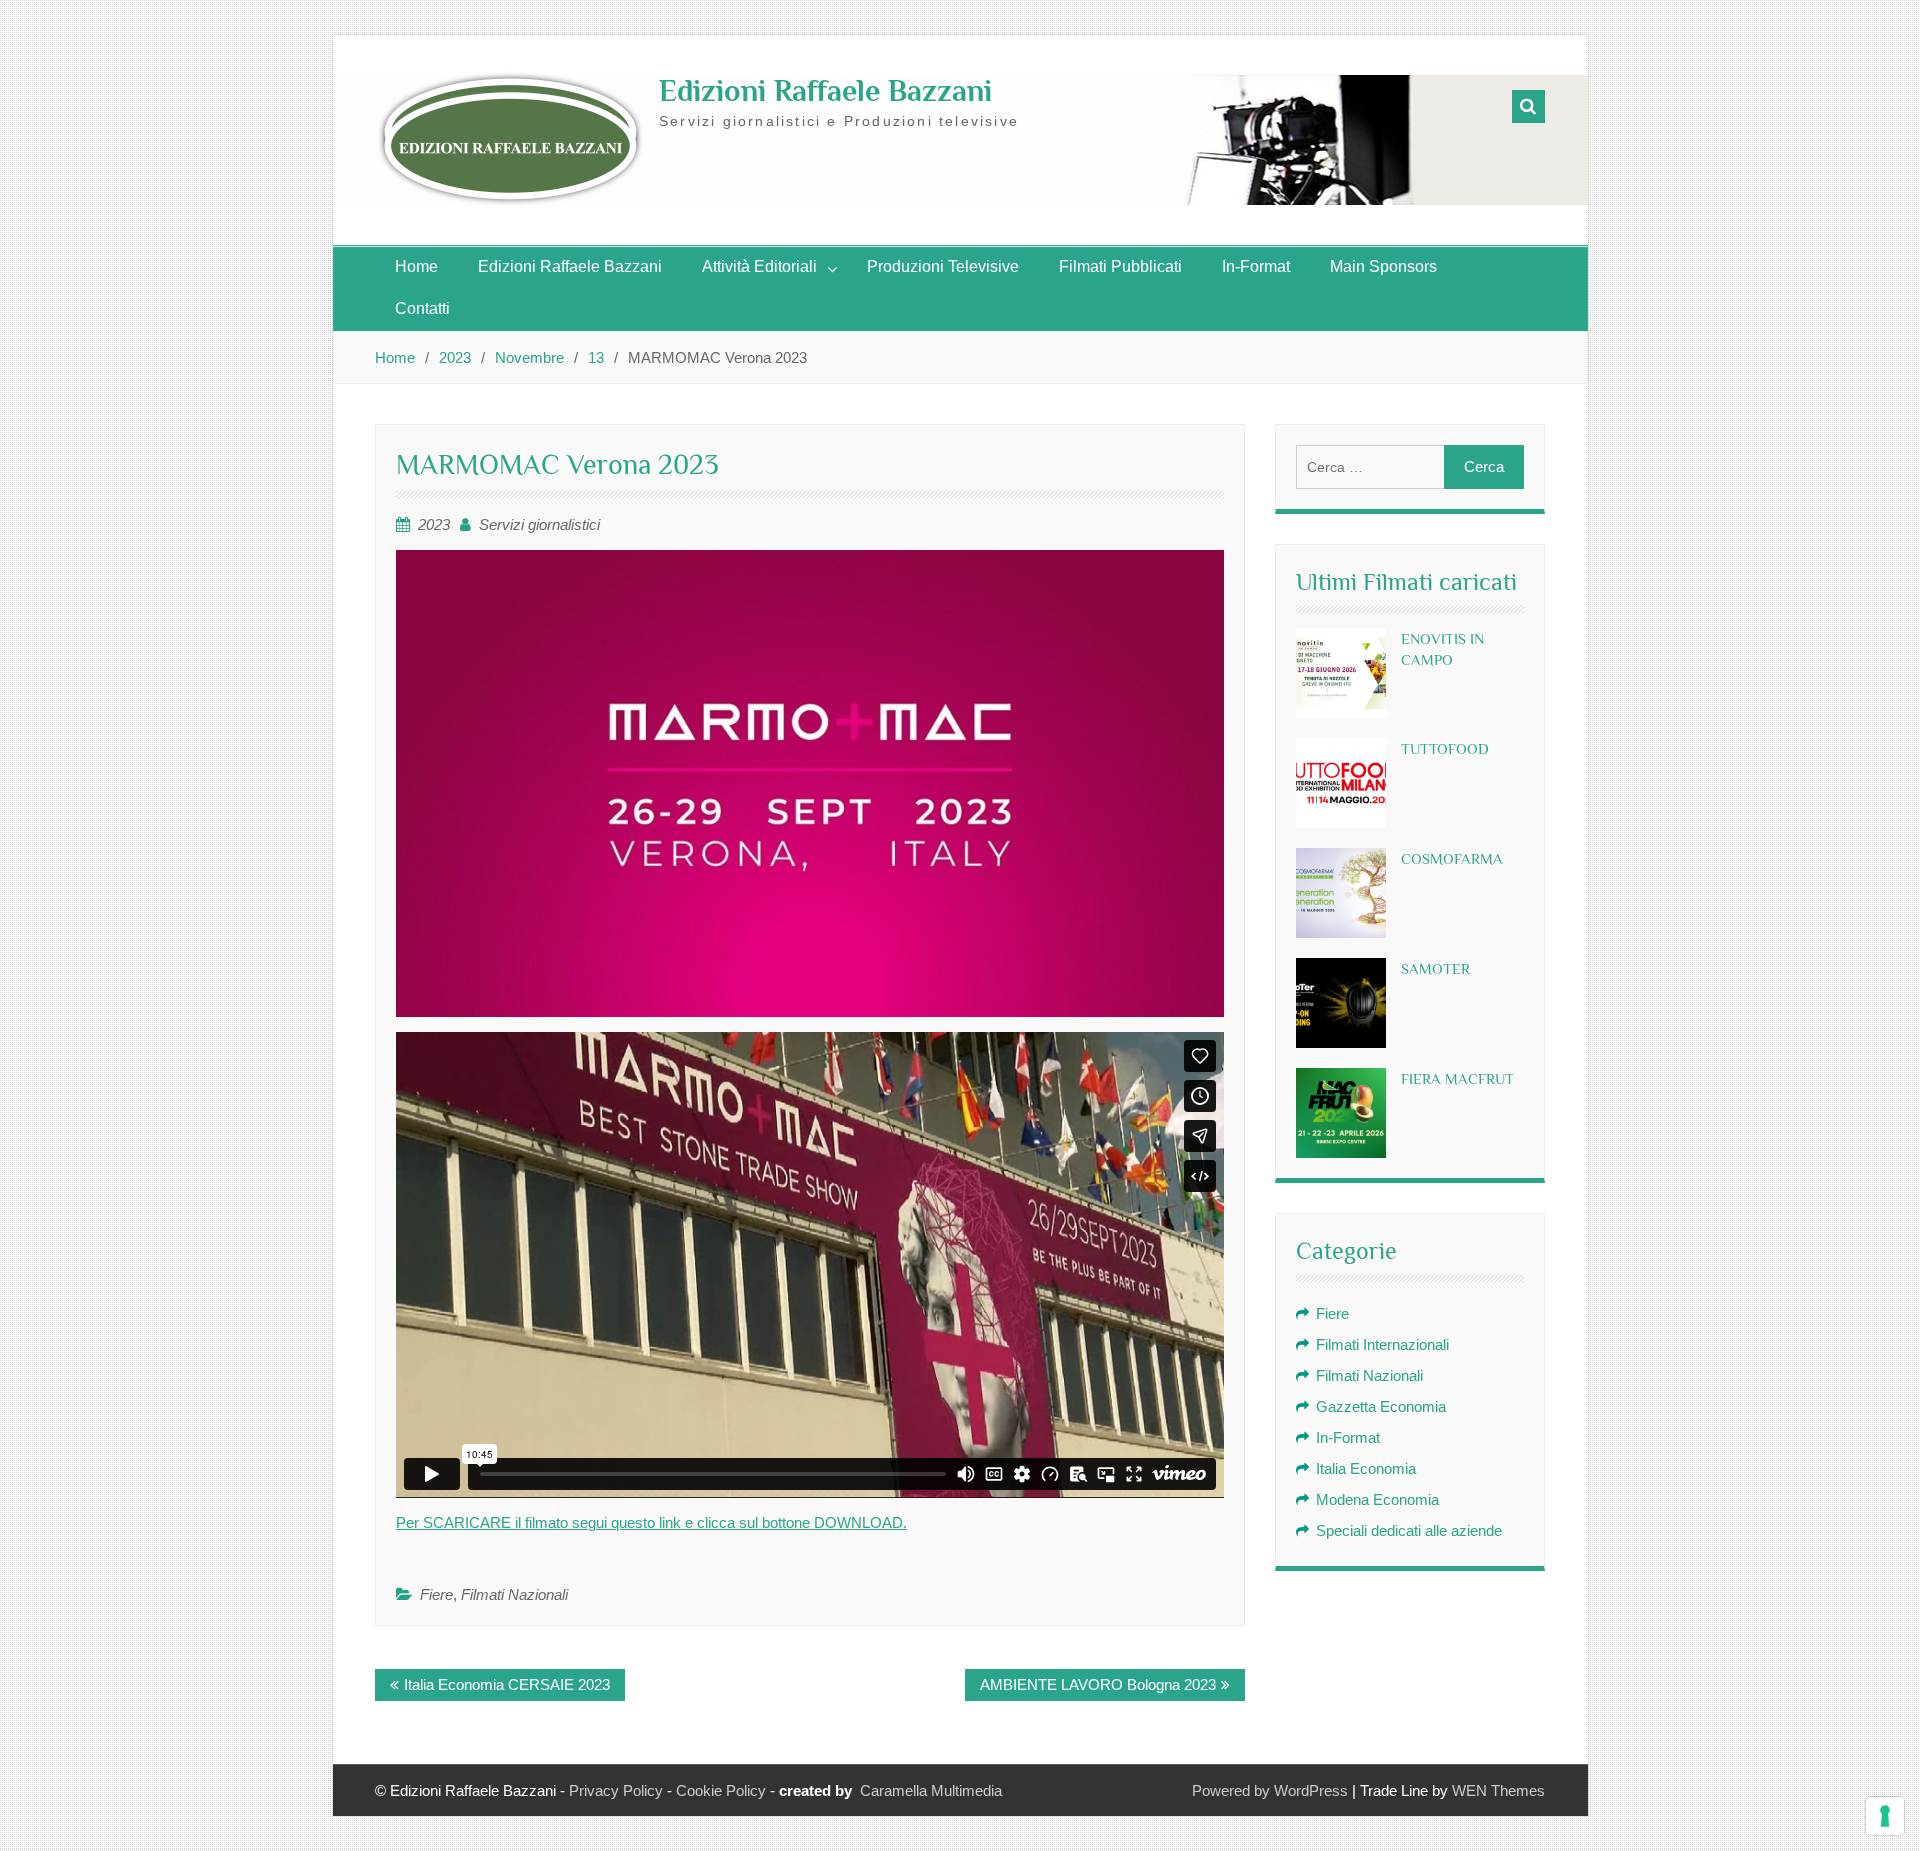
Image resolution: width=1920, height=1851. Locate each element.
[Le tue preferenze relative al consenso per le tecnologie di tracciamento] (1885, 1816)
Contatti (422, 308)
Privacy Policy (616, 1790)
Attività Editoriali (759, 266)
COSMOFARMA (1452, 858)
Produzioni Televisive (943, 266)
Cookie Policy (721, 1790)
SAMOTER (1435, 968)
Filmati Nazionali (514, 1594)
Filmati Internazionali (1382, 1344)
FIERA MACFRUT (1457, 1078)
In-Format (1256, 266)
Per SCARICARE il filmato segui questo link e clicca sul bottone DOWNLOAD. (651, 1522)
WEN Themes (1498, 1790)
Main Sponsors (1383, 266)
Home (416, 266)
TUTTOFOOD (1445, 748)
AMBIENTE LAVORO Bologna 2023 (1098, 1684)
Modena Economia (1377, 1499)
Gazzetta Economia (1381, 1406)
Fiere (436, 1594)
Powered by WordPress (1270, 1790)
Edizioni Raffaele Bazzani (825, 91)
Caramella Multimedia (931, 1790)
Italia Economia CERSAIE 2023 (507, 1684)
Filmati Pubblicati (1120, 266)
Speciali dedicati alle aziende (1409, 1530)
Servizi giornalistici (539, 524)
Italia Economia (1366, 1468)
